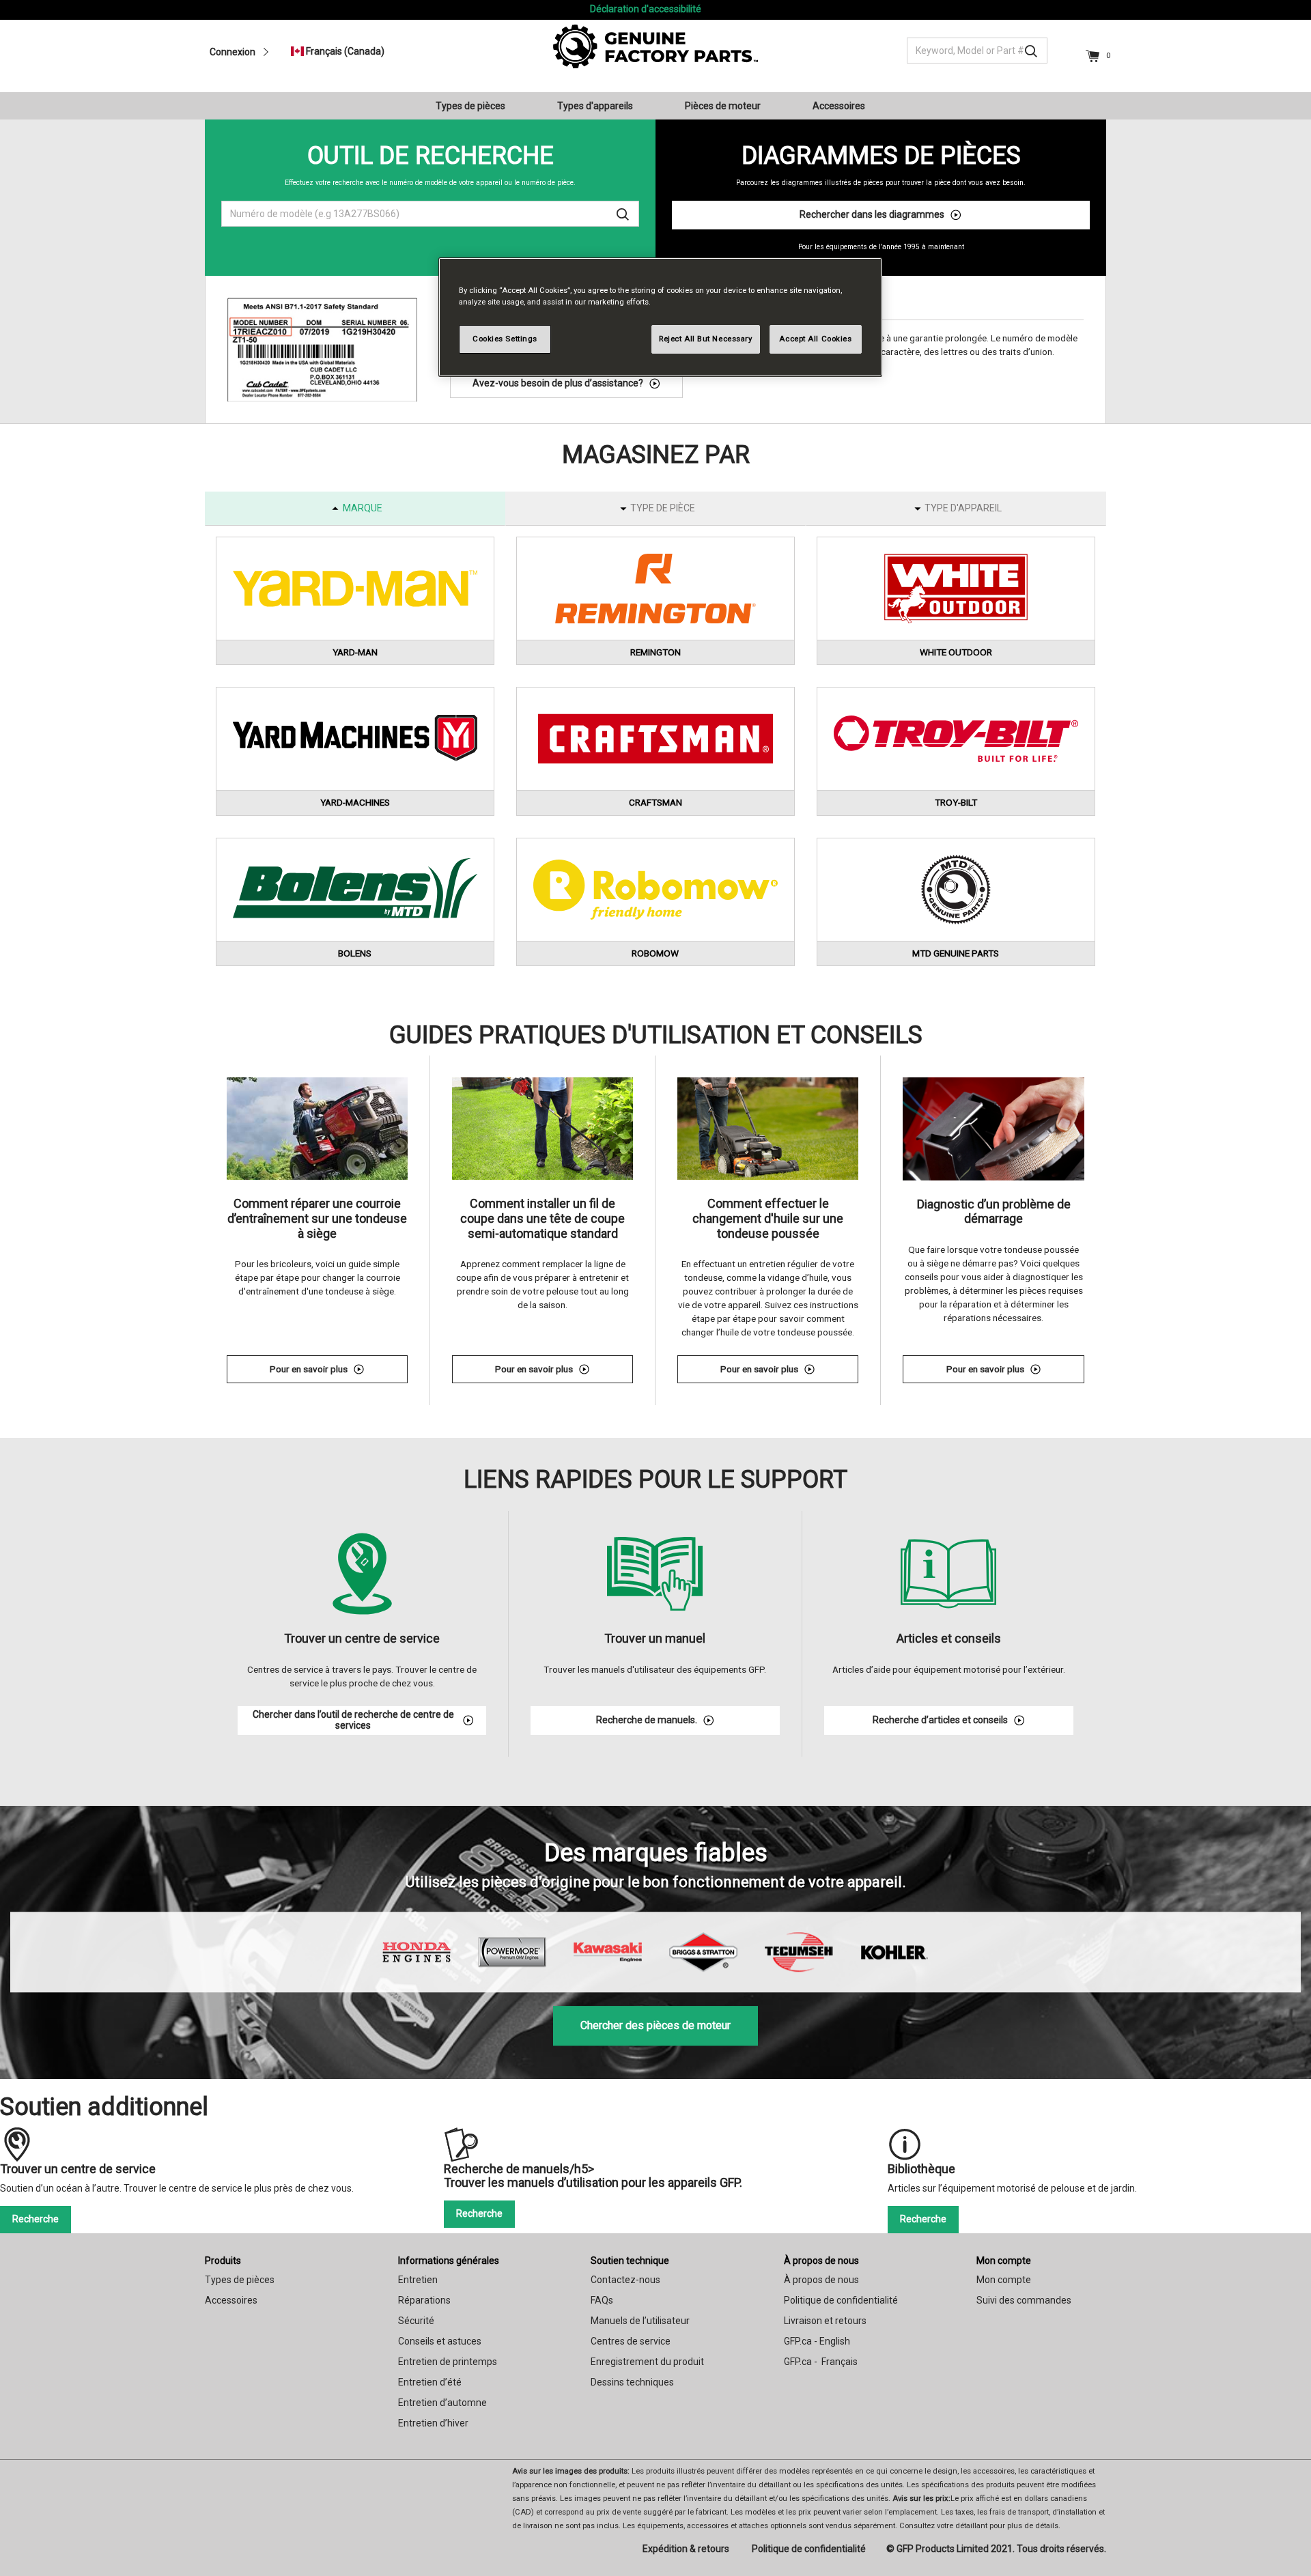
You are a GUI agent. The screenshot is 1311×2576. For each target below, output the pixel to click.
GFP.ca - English (817, 2341)
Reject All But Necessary (706, 339)
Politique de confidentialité (841, 2300)
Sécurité (416, 2321)
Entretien (418, 2280)
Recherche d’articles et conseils (940, 1720)
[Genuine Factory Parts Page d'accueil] (655, 46)
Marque (363, 508)
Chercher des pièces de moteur (655, 2025)
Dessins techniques (632, 2382)
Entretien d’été (430, 2382)
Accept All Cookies (815, 339)
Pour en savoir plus (339, 1371)
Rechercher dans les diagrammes (872, 214)
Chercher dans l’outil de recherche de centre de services (353, 1720)
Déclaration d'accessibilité (646, 9)
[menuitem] (476, 106)
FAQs (602, 2300)
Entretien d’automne (442, 2403)
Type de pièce (663, 508)
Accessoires (231, 2300)
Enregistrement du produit (647, 2362)
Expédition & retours (686, 2549)
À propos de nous (821, 2261)
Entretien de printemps (448, 2362)
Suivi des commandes (1024, 2300)
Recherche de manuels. (647, 1720)
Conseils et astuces (440, 2341)
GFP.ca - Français (821, 2362)
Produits (223, 2261)
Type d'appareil (963, 508)
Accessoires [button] (839, 106)
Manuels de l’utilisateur (640, 2321)
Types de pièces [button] (470, 106)
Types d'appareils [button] (595, 106)
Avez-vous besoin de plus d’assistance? (558, 383)
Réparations (424, 2300)
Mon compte (1004, 2261)
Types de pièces (240, 2280)
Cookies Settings (505, 339)
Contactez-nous (625, 2280)
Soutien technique (630, 2261)
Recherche (36, 2219)
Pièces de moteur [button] (723, 106)
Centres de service (631, 2341)
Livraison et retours (825, 2321)
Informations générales (449, 2261)
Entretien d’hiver (433, 2423)
